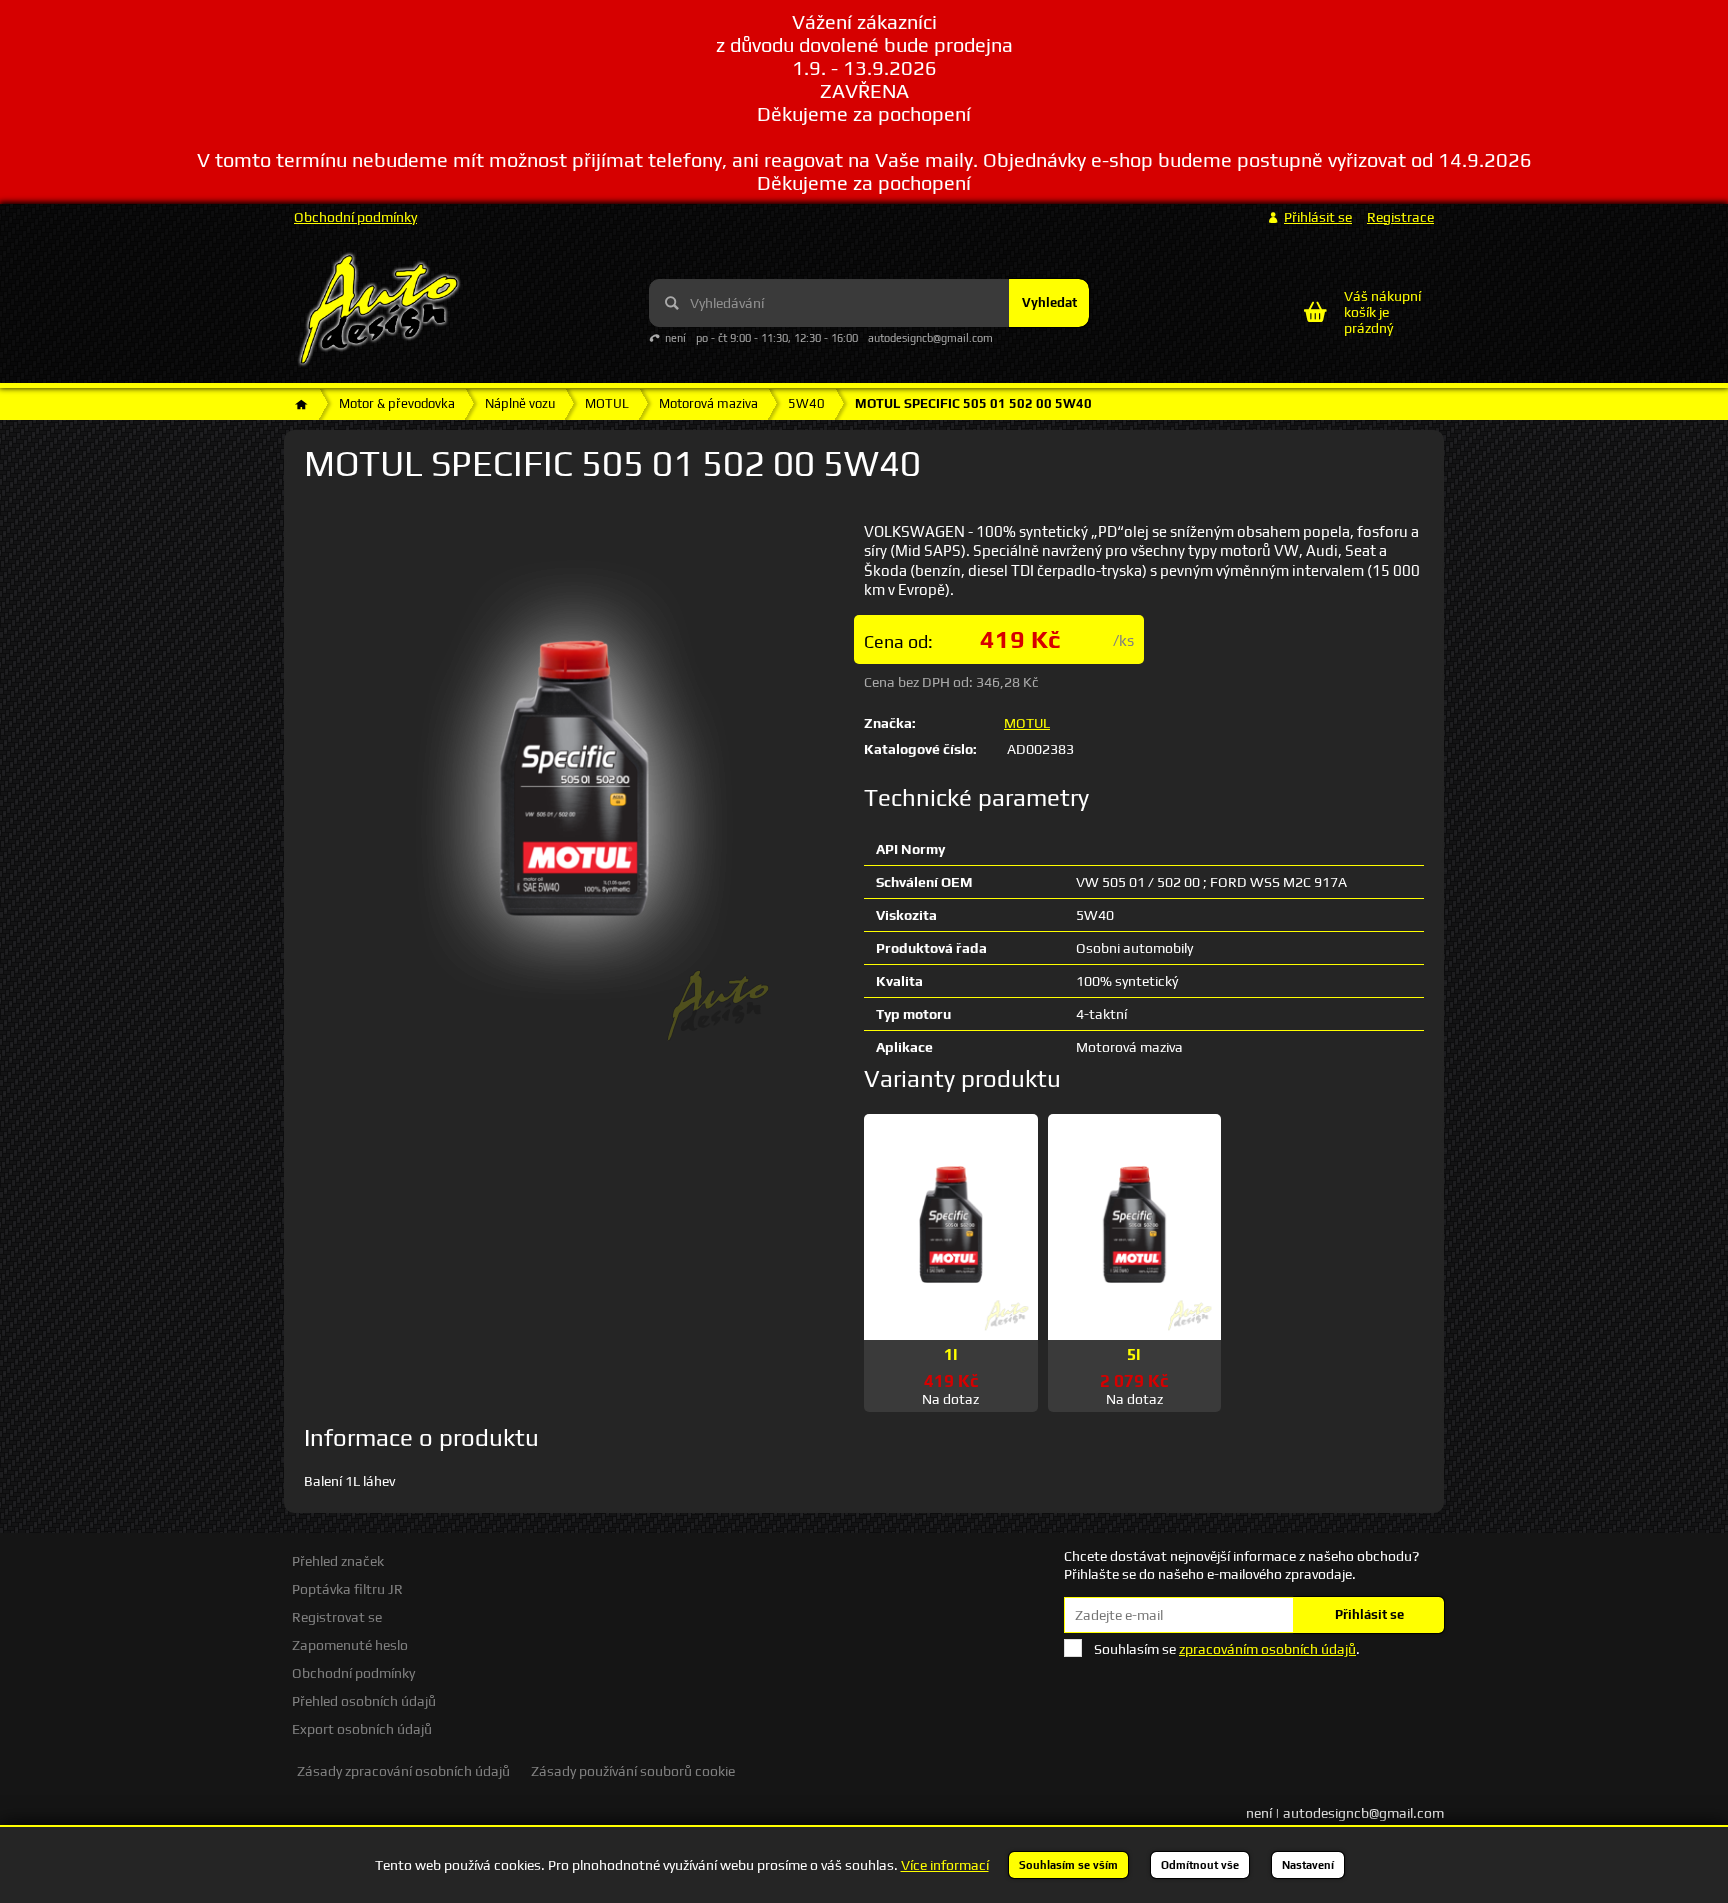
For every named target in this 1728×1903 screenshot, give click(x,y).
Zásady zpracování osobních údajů (403, 1771)
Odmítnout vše (1200, 1865)
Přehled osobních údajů (364, 1701)
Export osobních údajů (362, 1729)
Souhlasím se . (1227, 1649)
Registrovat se (337, 1617)
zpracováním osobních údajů (1267, 1649)
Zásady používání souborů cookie (633, 1771)
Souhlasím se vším (1068, 1865)
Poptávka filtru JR (347, 1589)
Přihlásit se (1369, 1614)
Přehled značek (338, 1561)
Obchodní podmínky (355, 217)
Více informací (945, 1865)
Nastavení (1308, 1865)
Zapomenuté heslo (350, 1645)
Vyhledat (1049, 302)
